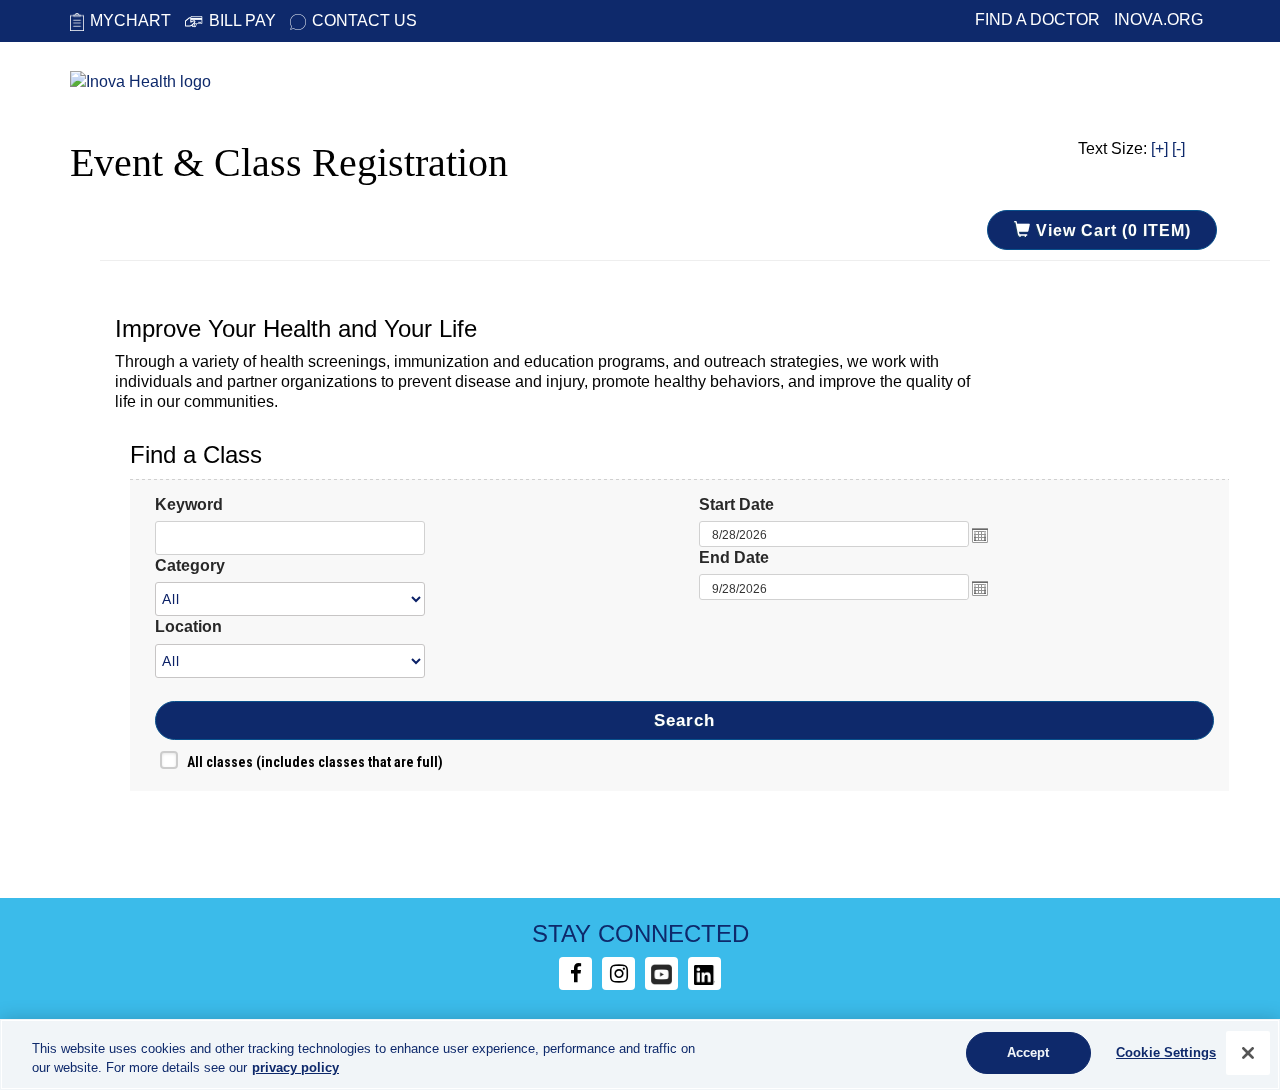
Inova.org (1158, 19)
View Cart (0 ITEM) (1111, 230)
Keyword (189, 504)
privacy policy (295, 1068)
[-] (1178, 148)
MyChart (130, 20)
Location (188, 626)
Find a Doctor (1037, 19)
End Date (734, 557)
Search (684, 720)
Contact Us (364, 20)
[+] (1159, 148)
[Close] (1248, 1053)
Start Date (736, 504)
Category (190, 565)
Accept (1028, 1052)
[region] (640, 1054)
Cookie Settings (1166, 1052)
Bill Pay (242, 20)
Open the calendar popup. (980, 535)
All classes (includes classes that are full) (315, 762)
